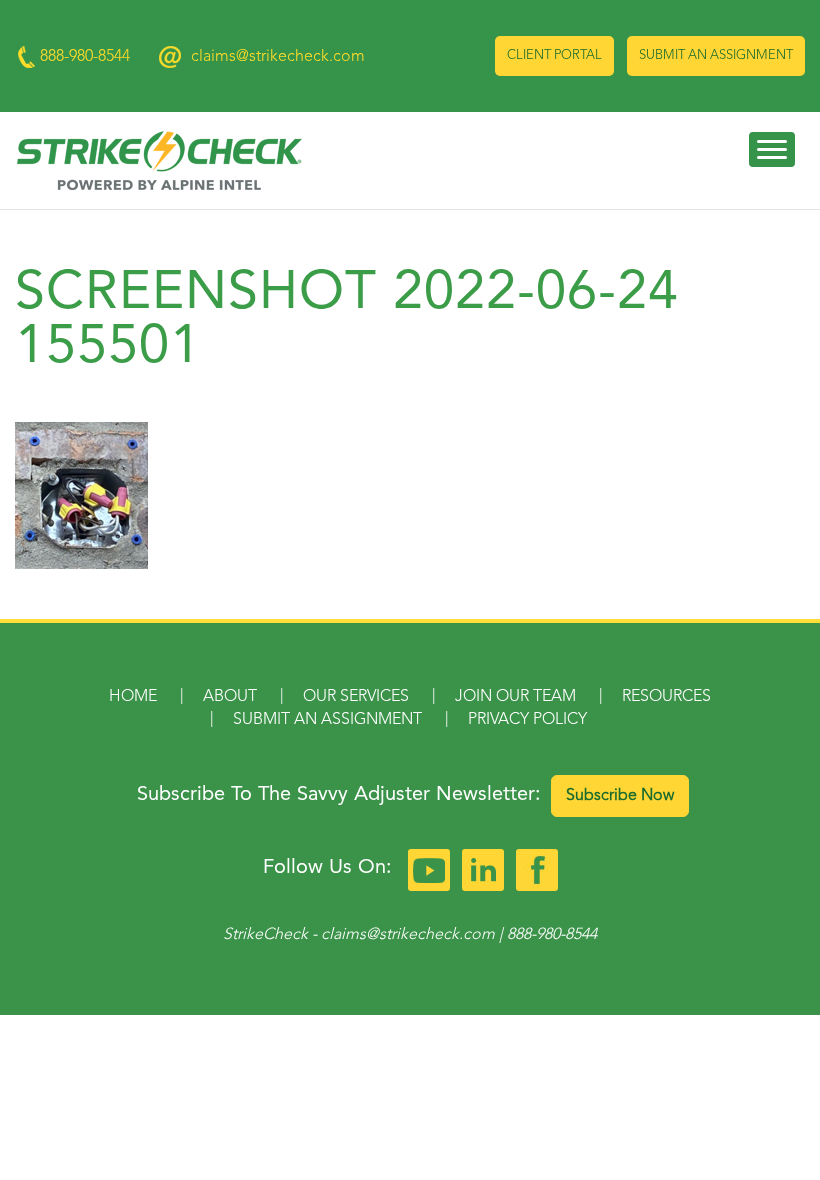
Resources (666, 697)
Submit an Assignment (716, 55)
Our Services (356, 697)
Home (133, 697)
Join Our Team (515, 697)
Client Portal (554, 55)
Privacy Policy (527, 720)
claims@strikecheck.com (278, 57)
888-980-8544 (552, 935)
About (230, 697)
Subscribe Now (620, 796)
